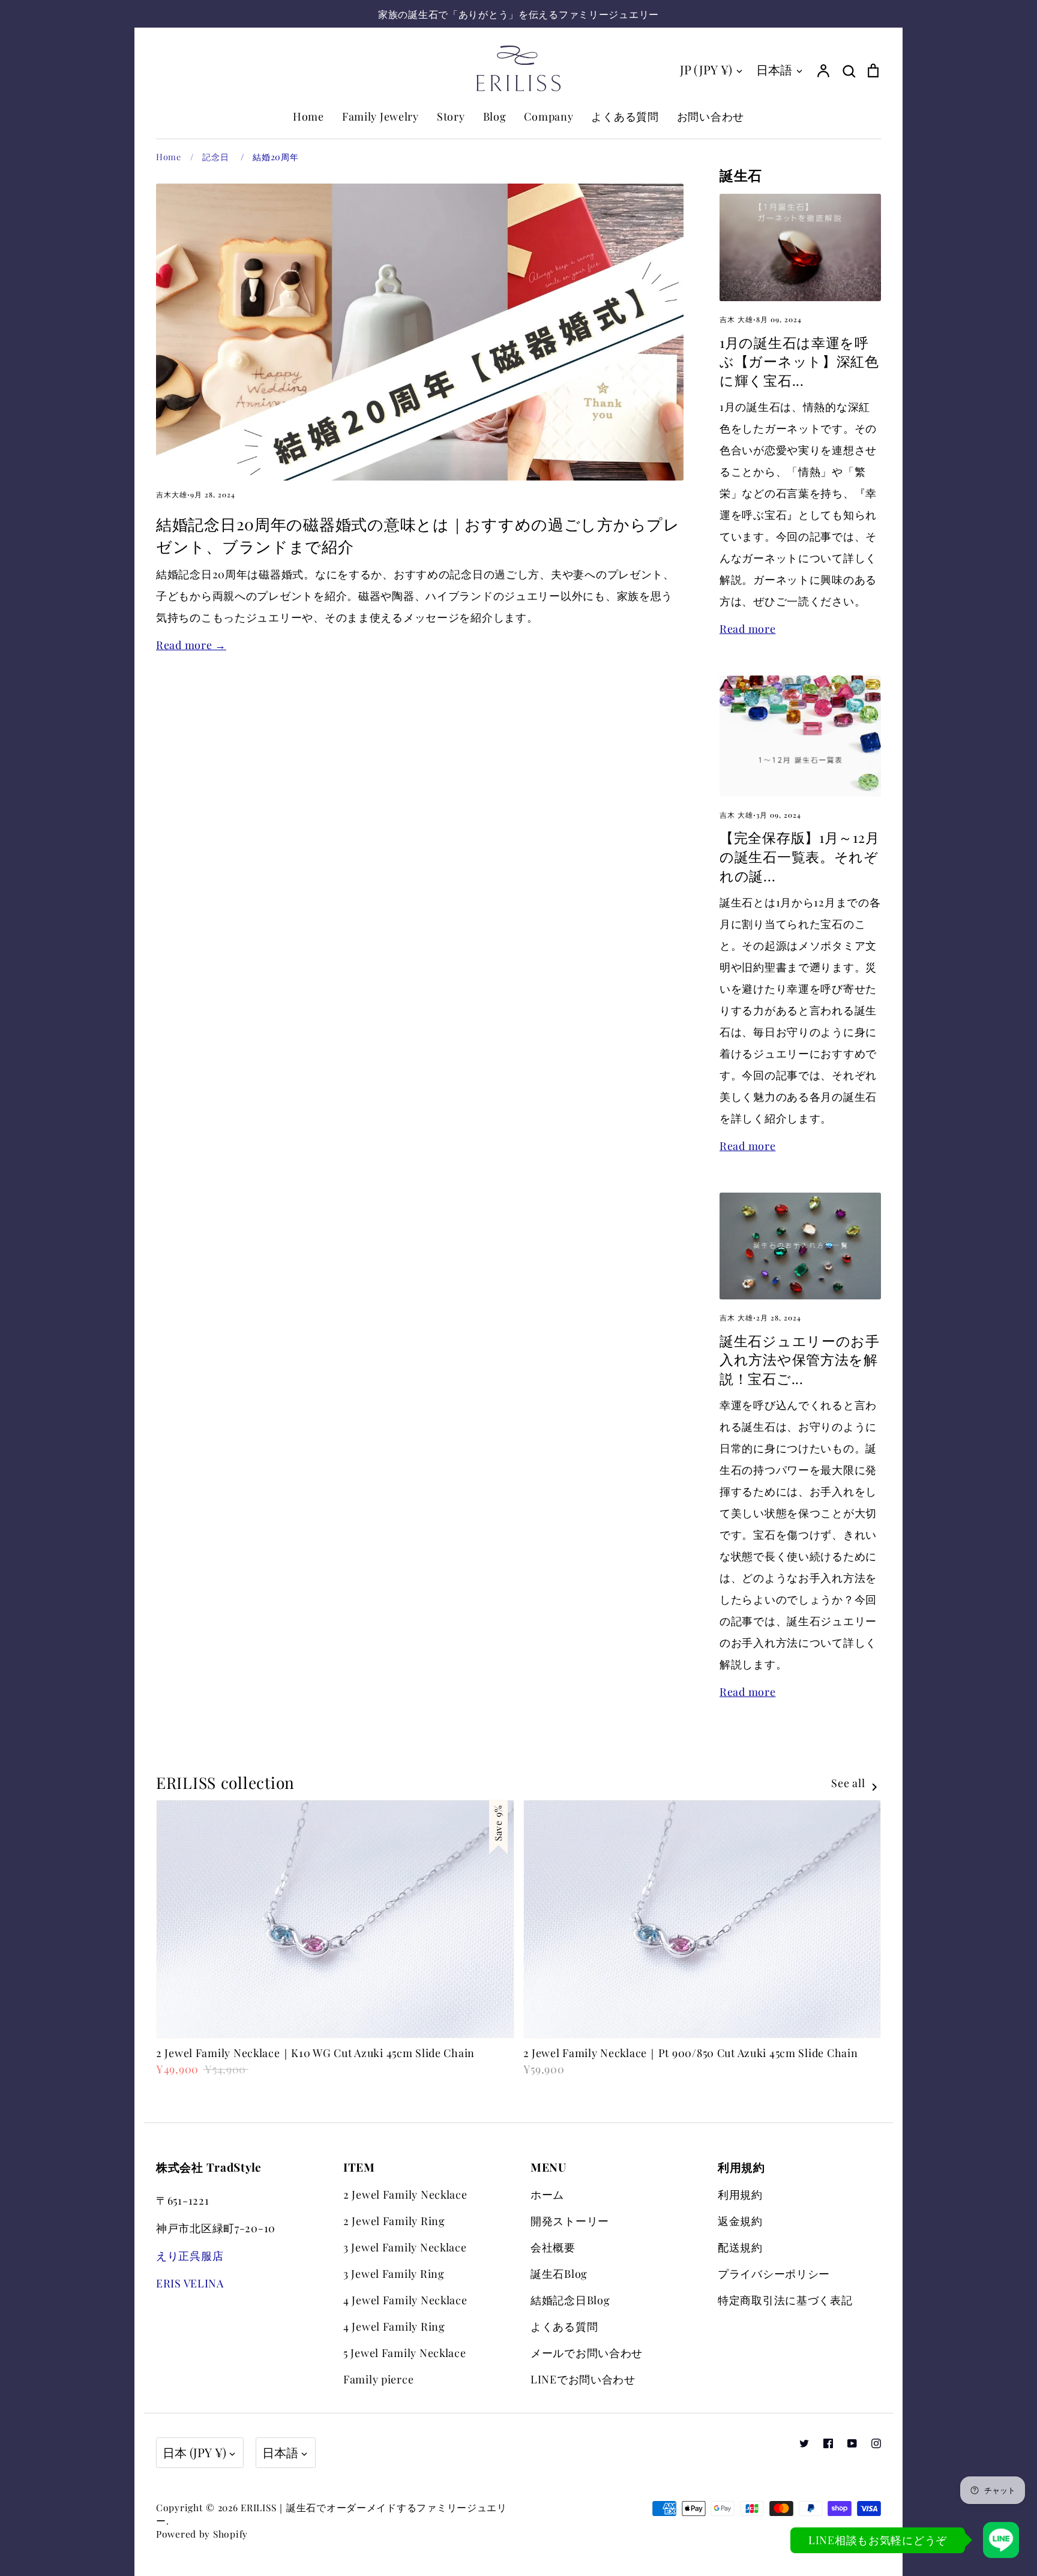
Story (451, 116)
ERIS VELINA (190, 2283)
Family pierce (378, 2379)
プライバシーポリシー (774, 2274)
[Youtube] (852, 2443)
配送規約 (740, 2247)
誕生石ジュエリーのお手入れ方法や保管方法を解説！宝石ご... (800, 1360)
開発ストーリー (570, 2221)
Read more (747, 629)
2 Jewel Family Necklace (405, 2194)
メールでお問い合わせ (587, 2353)
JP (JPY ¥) (706, 69)
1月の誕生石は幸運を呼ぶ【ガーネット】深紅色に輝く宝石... (799, 361)
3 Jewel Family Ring (394, 2274)
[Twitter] (804, 2443)
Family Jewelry (380, 116)
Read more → (191, 645)
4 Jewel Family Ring (394, 2326)
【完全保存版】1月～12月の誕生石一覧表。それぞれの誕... (799, 856)
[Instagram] (876, 2443)
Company (549, 116)
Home (308, 116)
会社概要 (553, 2247)
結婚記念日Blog (570, 2300)
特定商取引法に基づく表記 (785, 2300)
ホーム (547, 2194)
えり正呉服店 (190, 2256)
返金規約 (740, 2221)
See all (849, 1783)
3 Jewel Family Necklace (405, 2247)
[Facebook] (828, 2443)
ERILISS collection (225, 1782)
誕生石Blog (559, 2274)
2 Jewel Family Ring (394, 2221)
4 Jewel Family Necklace (405, 2300)
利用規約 (740, 2194)
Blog (495, 116)
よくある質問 (625, 116)
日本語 (774, 69)
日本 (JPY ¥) (194, 2452)
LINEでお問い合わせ (583, 2379)
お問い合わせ (711, 116)
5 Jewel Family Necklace (405, 2353)
